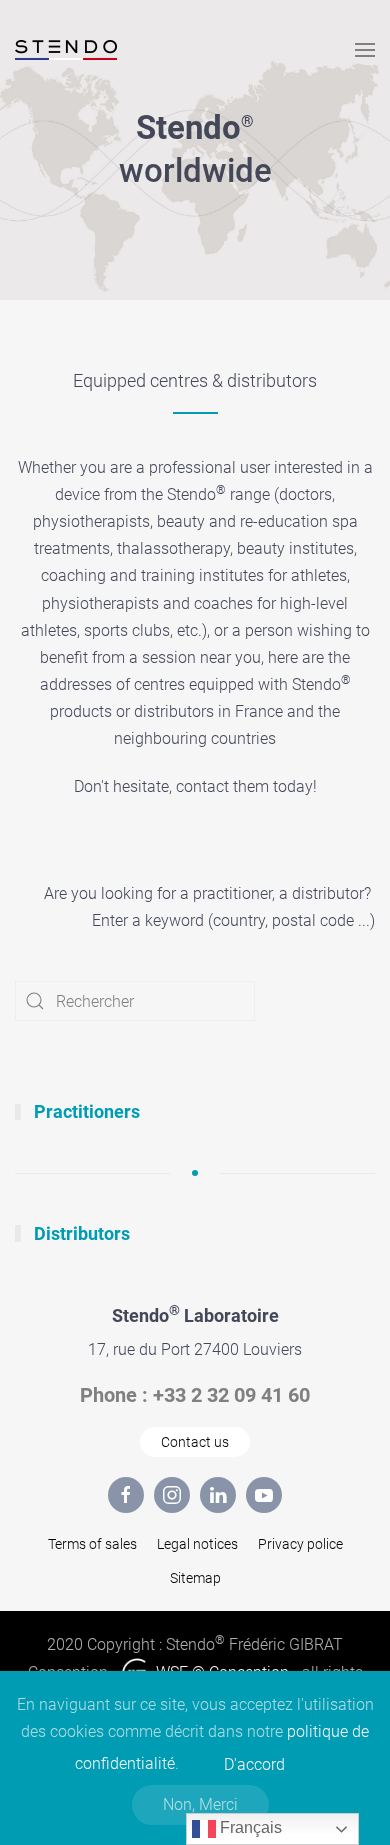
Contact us (195, 1442)
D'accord (254, 1764)
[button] (365, 50)
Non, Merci (200, 1804)
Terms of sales (92, 1544)
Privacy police (300, 1544)
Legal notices (197, 1544)
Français (249, 1827)
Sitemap (195, 1578)
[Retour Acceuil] (66, 50)
